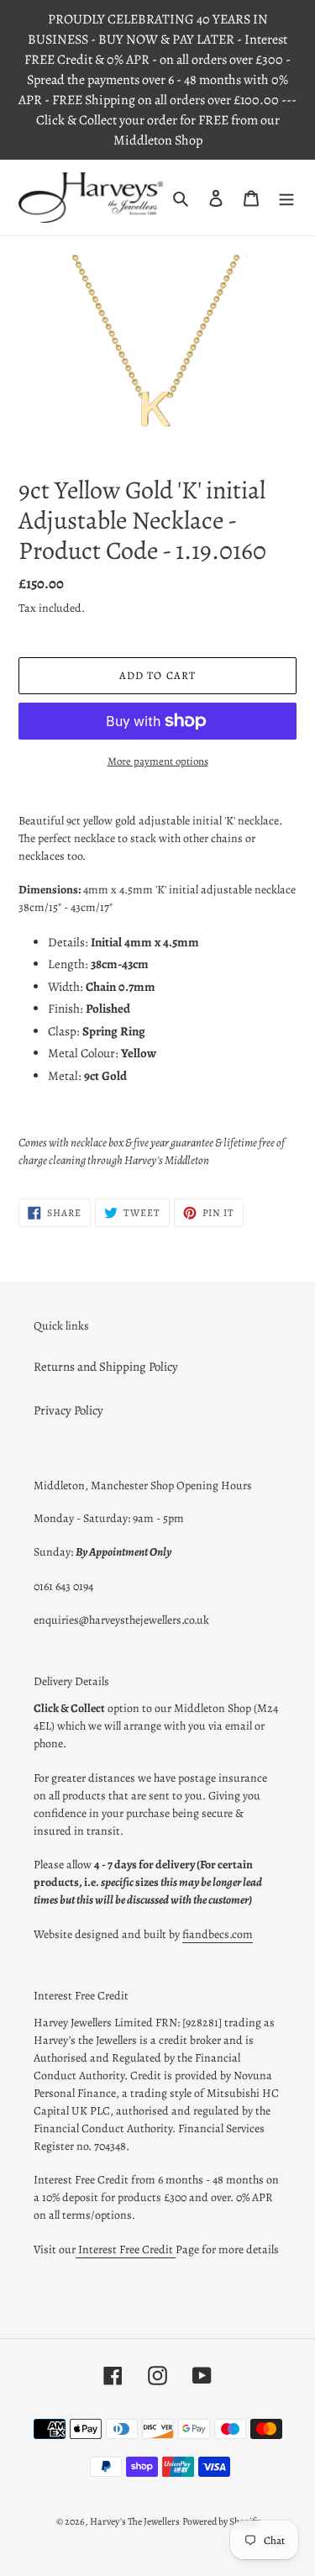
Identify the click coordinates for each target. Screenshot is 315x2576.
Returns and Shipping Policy (106, 1367)
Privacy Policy (68, 1410)
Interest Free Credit (126, 2249)
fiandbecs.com (218, 1934)
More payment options (158, 761)
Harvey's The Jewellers (135, 2521)
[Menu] (286, 198)
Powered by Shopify (221, 2521)
